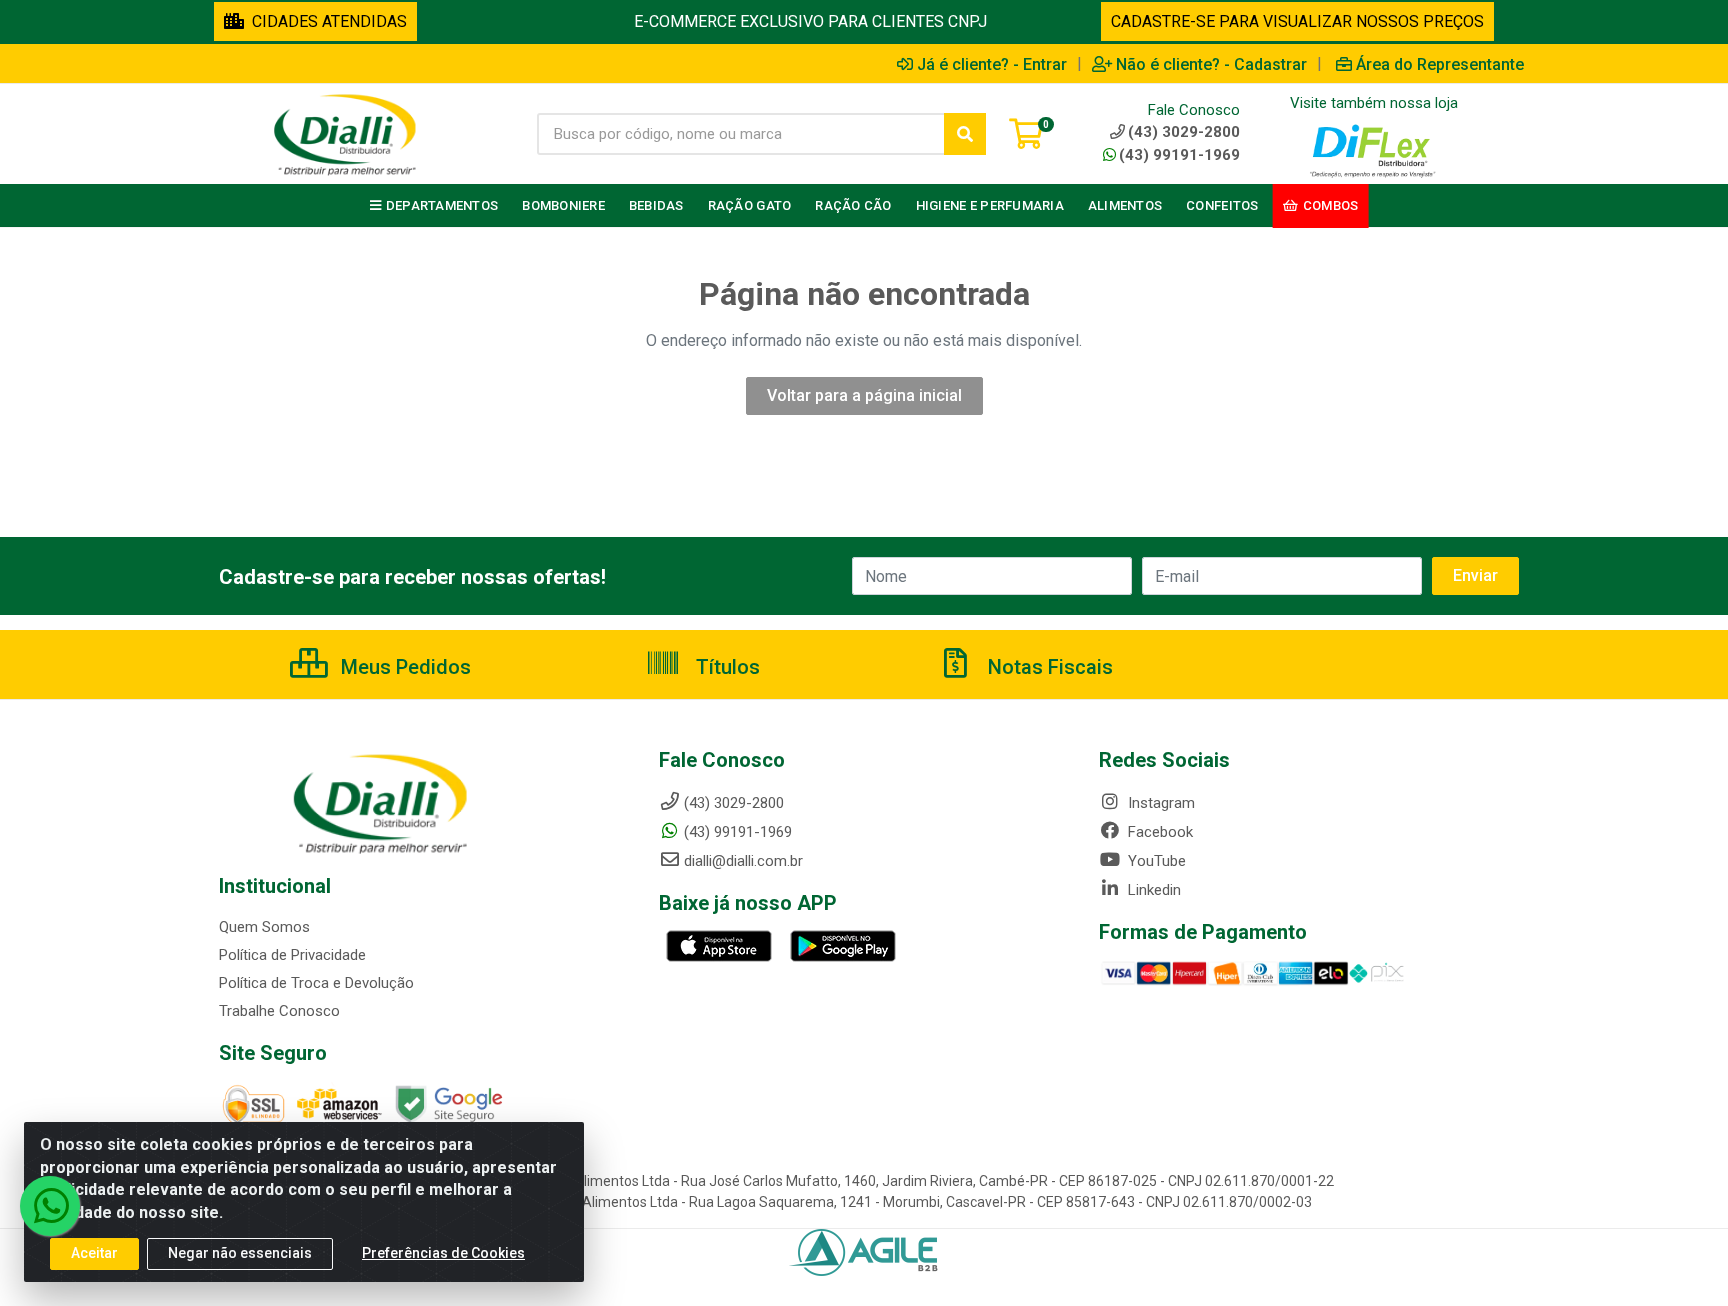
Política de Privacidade (292, 955)
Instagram (1159, 803)
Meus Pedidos (403, 667)
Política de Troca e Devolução (316, 983)
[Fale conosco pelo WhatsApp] (50, 1206)
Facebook (1158, 832)
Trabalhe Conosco (279, 1011)
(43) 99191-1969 (1179, 155)
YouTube (1155, 861)
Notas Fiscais (1048, 667)
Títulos (725, 667)
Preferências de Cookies (443, 1253)
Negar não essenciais (240, 1253)
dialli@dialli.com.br (743, 861)
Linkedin (1152, 890)
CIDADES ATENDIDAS (325, 21)
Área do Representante (1440, 64)
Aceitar (94, 1253)
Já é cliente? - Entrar (992, 64)
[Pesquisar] (965, 134)
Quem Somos (264, 927)
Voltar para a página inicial (864, 395)
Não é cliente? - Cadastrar (1211, 64)
